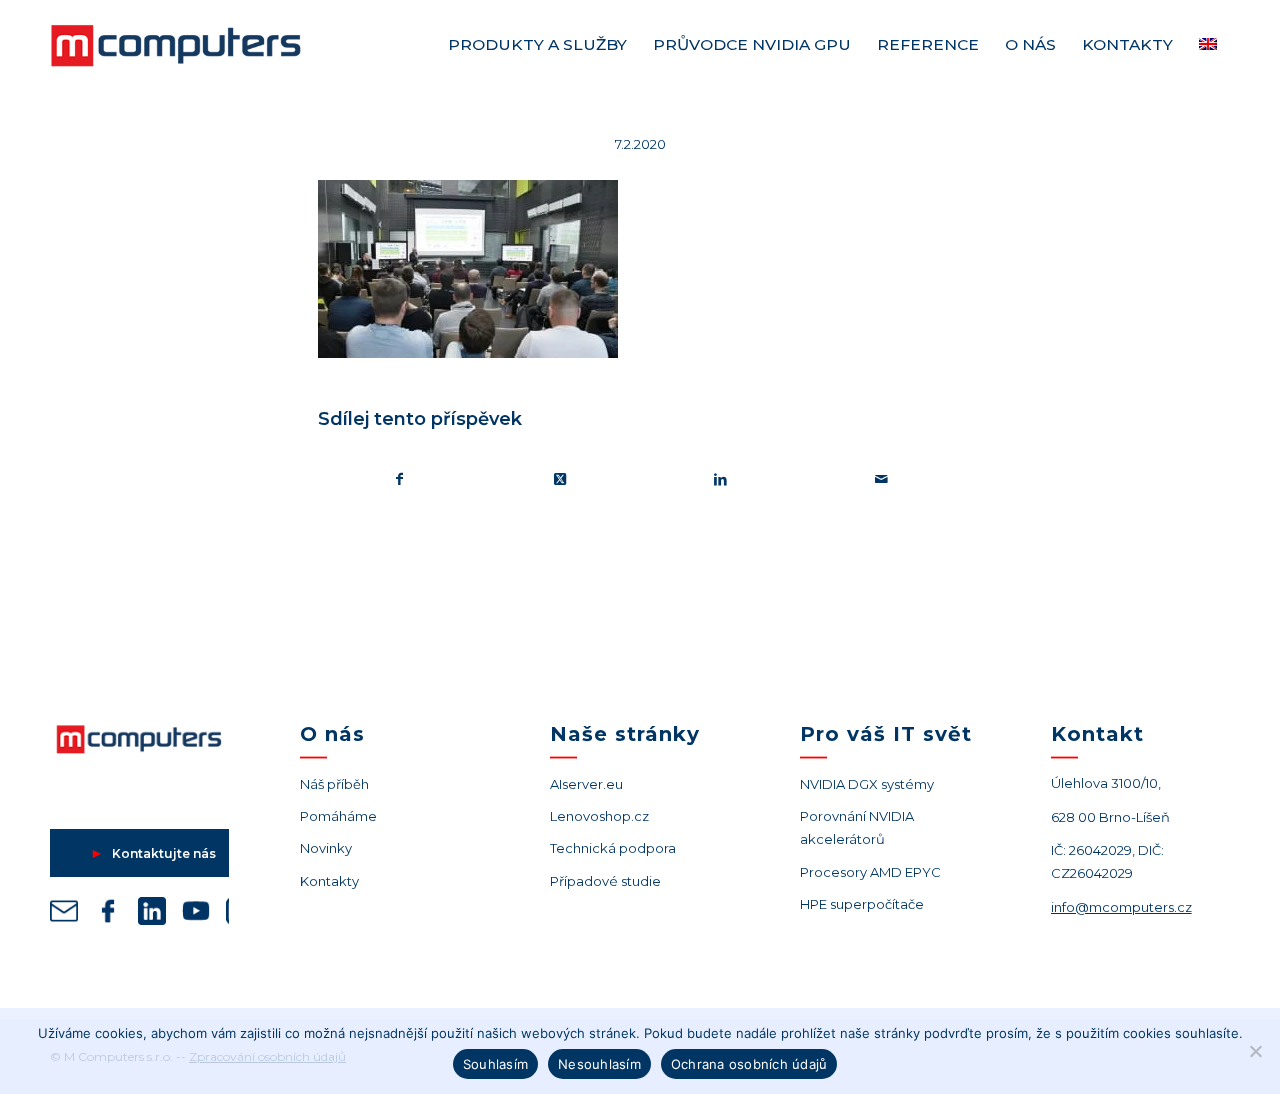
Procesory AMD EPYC (870, 872)
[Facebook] (108, 914)
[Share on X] (561, 479)
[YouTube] (196, 914)
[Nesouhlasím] (1255, 1051)
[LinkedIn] (152, 914)
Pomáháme (338, 816)
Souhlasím (495, 1064)
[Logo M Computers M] (200, 45)
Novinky (326, 848)
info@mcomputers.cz (1121, 907)
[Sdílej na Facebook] (399, 479)
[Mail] (64, 914)
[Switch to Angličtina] (1208, 45)
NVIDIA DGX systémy (867, 784)
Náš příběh (334, 784)
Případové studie (605, 881)
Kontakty (329, 881)
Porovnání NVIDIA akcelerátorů (857, 827)
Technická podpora (613, 848)
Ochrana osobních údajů (749, 1064)
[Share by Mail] (882, 479)
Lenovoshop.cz (599, 816)
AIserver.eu (586, 784)
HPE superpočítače (862, 904)
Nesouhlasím (599, 1064)
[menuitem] (537, 45)
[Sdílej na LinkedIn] (721, 479)
